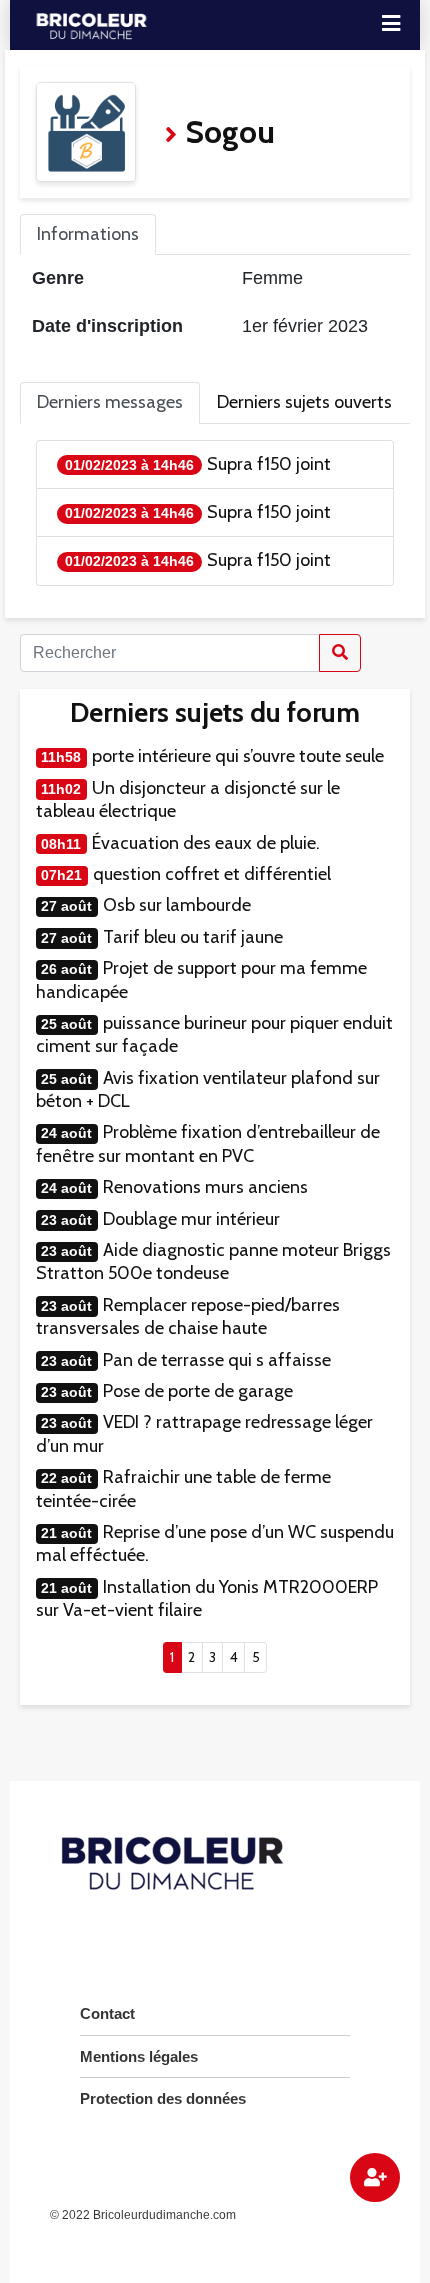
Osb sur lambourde (177, 905)
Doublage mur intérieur (191, 1219)
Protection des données (163, 2098)
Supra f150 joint (269, 464)
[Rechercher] (340, 653)
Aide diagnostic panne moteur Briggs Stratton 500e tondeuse (213, 1261)
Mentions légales (139, 2056)
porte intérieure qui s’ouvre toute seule (238, 756)
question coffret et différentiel (212, 874)
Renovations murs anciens (205, 1187)
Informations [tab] (88, 234)
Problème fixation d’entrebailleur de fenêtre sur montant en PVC (208, 1143)
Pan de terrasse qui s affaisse (217, 1360)
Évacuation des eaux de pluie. (206, 843)
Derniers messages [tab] (110, 402)
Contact (107, 2013)
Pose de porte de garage (198, 1391)
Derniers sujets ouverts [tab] (304, 402)
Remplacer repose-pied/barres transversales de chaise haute (188, 1316)
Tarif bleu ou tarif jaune (193, 937)
